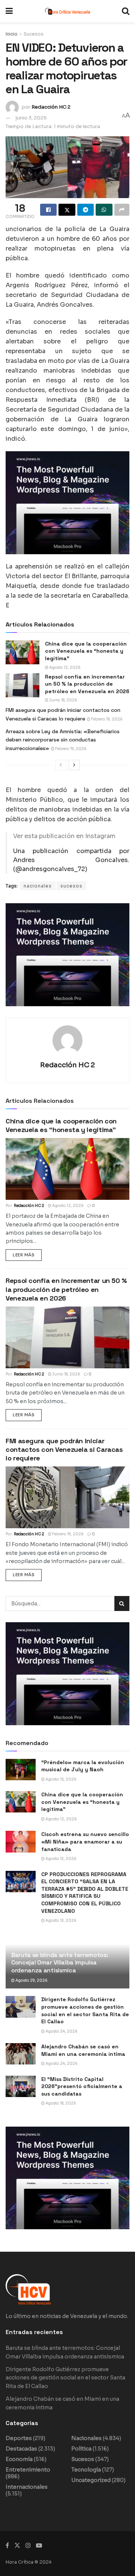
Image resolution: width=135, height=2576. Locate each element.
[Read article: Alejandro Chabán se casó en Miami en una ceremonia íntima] (21, 2054)
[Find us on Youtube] (39, 2545)
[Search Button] (126, 11)
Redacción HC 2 (51, 107)
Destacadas (21, 2449)
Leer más (27, 1253)
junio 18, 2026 (63, 700)
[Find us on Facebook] (7, 2545)
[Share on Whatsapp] (104, 210)
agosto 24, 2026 (61, 2031)
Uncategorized (91, 2480)
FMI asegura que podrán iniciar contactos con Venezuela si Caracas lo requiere (64, 1450)
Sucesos (34, 34)
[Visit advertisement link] (67, 503)
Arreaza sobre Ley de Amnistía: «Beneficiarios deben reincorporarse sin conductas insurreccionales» (63, 740)
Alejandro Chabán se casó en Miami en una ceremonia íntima (83, 2050)
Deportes (19, 2438)
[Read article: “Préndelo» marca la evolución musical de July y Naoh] (21, 1770)
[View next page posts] (74, 765)
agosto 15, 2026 (61, 1779)
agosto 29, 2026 (31, 1980)
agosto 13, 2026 (61, 1859)
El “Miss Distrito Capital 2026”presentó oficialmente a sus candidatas (82, 2086)
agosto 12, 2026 (64, 667)
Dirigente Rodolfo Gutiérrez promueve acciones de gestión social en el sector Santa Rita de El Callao (85, 2010)
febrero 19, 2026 (106, 719)
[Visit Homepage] (67, 11)
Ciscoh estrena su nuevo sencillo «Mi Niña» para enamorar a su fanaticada (85, 1841)
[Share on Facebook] (48, 210)
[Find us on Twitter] (17, 2545)
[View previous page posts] (61, 765)
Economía (19, 2459)
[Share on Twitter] (67, 210)
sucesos (71, 886)
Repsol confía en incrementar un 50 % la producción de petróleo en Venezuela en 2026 (87, 684)
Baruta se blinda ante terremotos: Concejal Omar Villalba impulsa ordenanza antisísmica (60, 1963)
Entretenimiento (28, 2470)
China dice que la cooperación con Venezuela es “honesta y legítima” (86, 651)
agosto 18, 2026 (60, 2103)
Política (81, 2449)
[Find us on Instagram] (28, 2545)
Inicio (12, 34)
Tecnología (86, 2470)
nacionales (38, 886)
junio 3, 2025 (31, 118)
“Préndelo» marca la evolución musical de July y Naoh (83, 1766)
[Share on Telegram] (85, 210)
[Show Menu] (9, 11)
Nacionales (86, 2438)
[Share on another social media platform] (122, 210)
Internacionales (27, 2487)
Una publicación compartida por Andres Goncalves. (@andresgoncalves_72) (71, 860)
